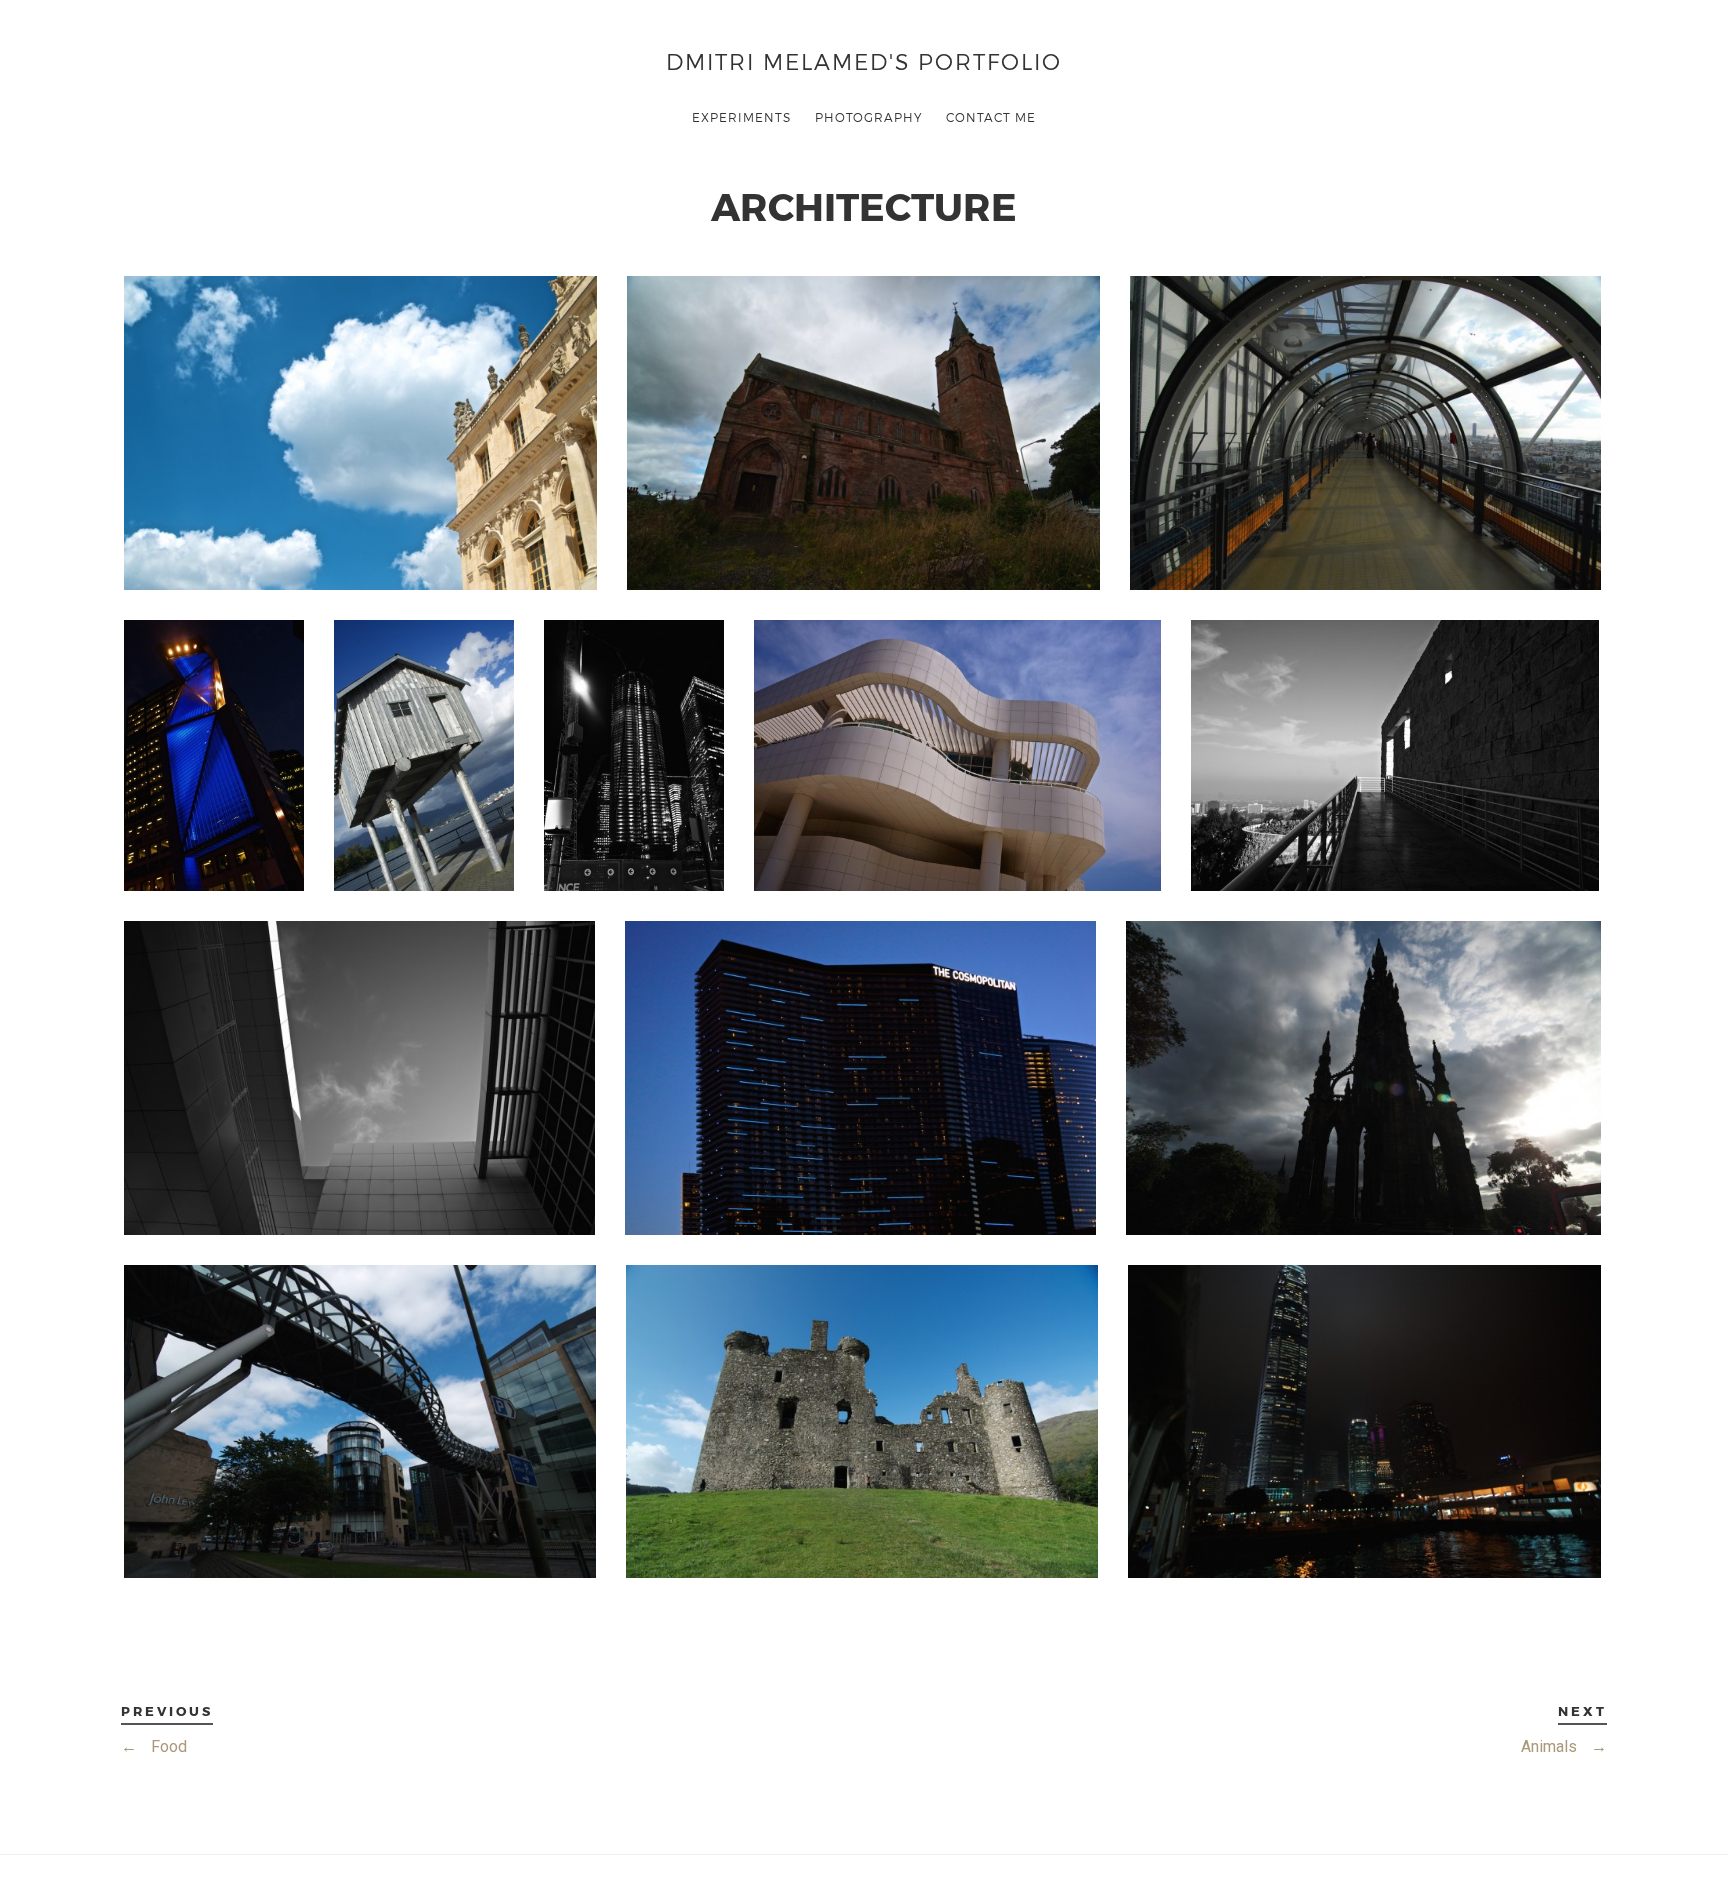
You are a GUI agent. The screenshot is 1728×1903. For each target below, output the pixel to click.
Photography (869, 117)
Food (154, 1746)
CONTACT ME (991, 117)
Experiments (741, 117)
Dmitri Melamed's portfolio (864, 60)
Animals (1564, 1746)
